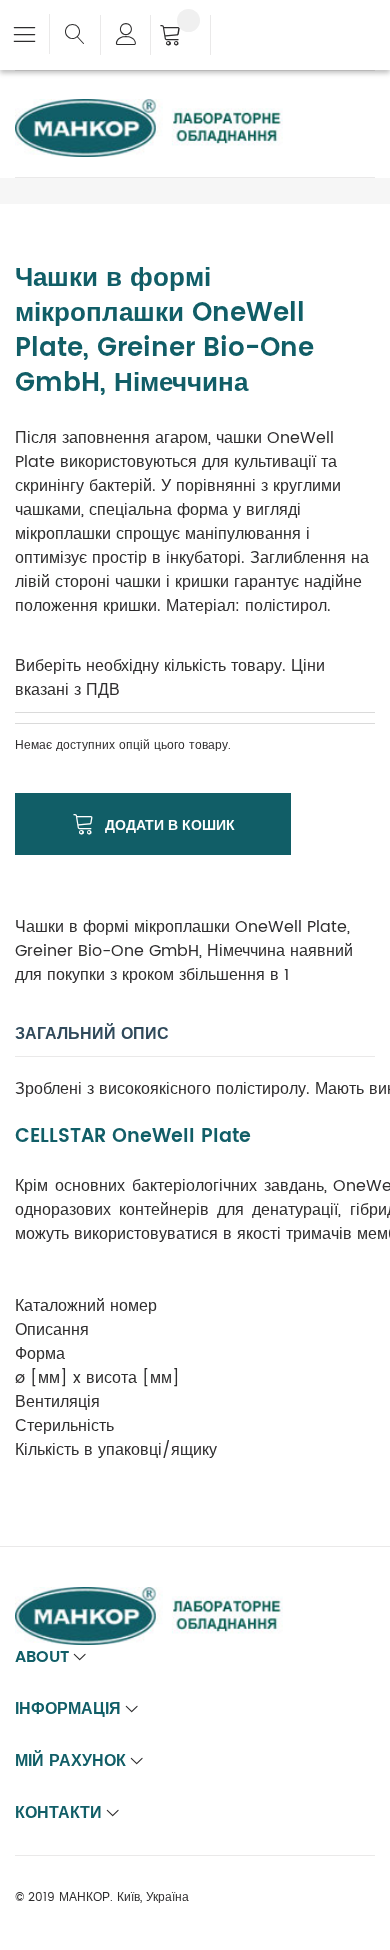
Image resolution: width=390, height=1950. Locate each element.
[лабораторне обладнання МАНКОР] (165, 111)
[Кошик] (180, 37)
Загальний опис (92, 1034)
